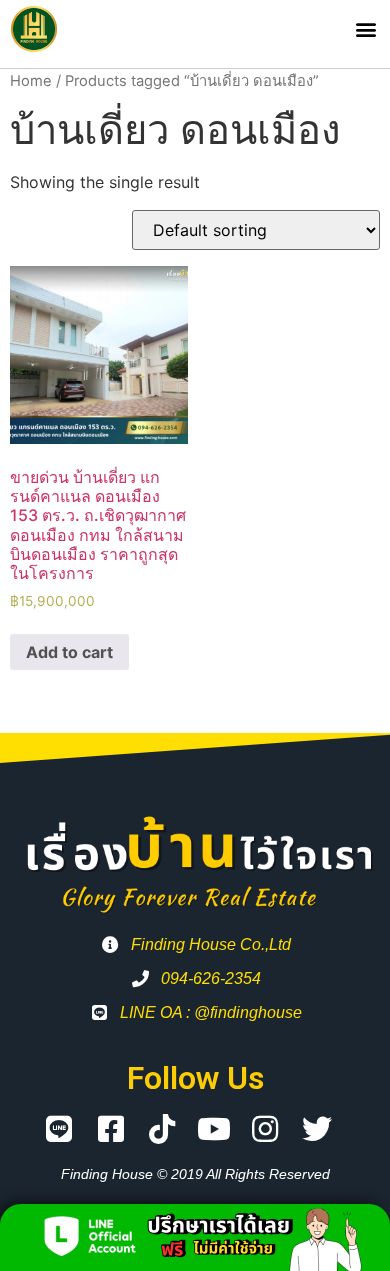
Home (31, 81)
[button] (365, 29)
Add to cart (69, 652)
